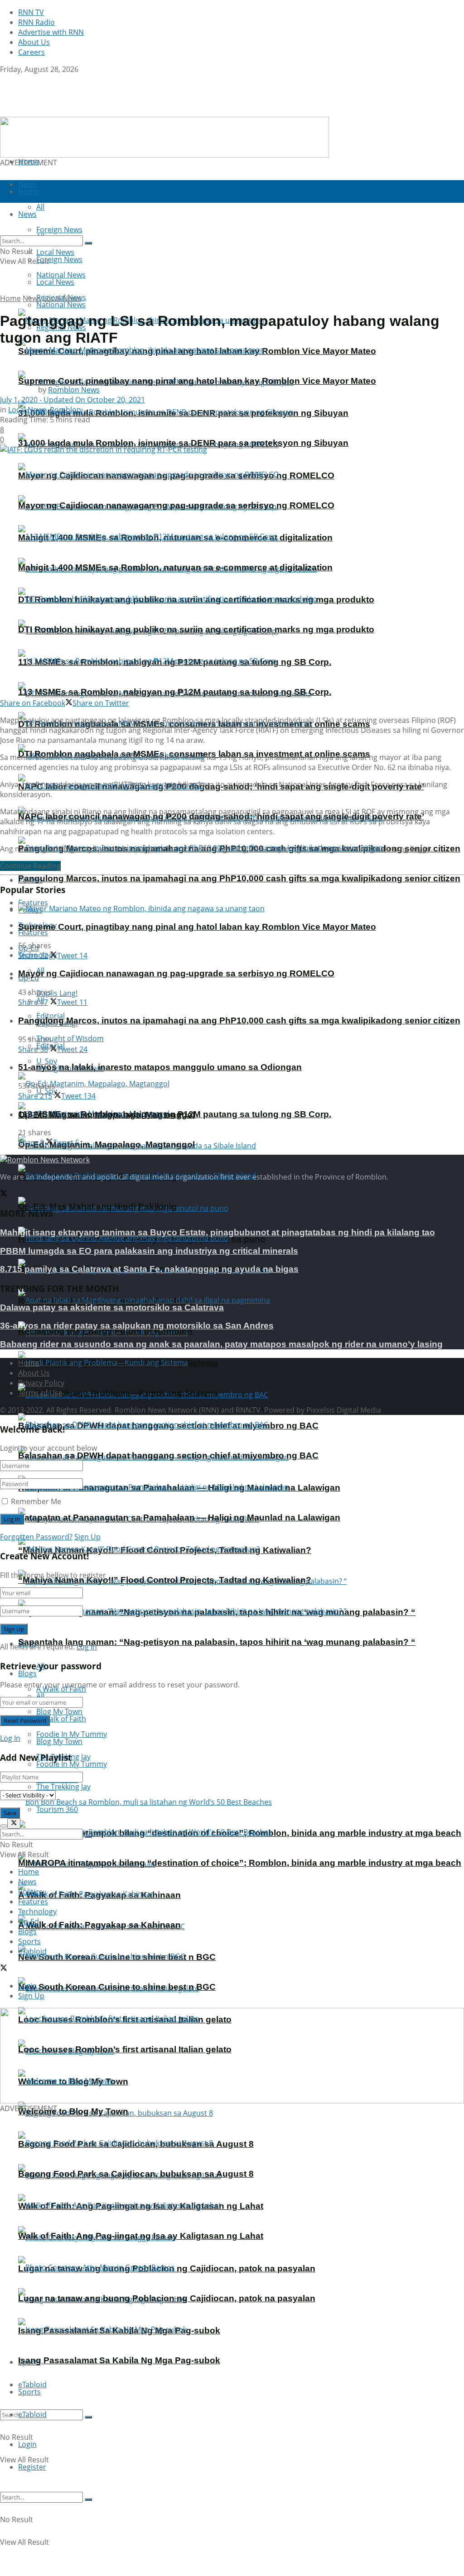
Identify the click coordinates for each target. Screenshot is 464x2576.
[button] (14, 2055)
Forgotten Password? (36, 1537)
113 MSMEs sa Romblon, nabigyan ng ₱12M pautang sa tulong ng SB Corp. (175, 692)
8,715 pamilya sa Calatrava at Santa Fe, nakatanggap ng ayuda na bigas (149, 1269)
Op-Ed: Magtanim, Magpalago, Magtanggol (106, 1145)
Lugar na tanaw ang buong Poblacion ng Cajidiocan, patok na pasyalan (167, 2298)
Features (33, 932)
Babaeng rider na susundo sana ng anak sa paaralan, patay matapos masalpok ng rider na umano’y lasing (221, 1344)
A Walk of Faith (61, 1719)
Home (29, 162)
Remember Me (36, 1501)
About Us (34, 42)
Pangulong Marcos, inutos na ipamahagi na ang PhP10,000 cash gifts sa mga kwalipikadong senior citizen (239, 878)
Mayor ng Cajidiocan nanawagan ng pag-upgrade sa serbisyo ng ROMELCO (176, 505)
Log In (87, 1647)
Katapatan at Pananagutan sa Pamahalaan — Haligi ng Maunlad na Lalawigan (179, 1517)
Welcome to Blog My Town (73, 2111)
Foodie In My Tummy (72, 1764)
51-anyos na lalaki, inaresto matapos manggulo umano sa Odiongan (160, 1067)
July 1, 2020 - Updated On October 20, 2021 (72, 400)
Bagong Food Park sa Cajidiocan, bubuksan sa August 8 (136, 2174)
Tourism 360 (57, 1809)
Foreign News (59, 259)
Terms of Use (40, 1393)
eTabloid (32, 2414)
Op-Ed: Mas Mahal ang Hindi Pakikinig (97, 1207)
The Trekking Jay (63, 1787)
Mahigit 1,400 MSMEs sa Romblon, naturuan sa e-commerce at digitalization (175, 567)
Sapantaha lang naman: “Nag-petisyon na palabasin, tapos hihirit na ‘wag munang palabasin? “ (217, 1642)
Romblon (65, 410)
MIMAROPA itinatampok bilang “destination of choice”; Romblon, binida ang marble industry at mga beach (240, 1863)
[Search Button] (88, 2417)
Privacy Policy (41, 1383)
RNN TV (31, 12)
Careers (31, 52)
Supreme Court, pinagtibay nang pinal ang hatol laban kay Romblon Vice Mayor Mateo (197, 381)
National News (61, 305)
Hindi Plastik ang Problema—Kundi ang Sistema (118, 1393)
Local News (55, 282)
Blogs (27, 1673)
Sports (29, 2392)
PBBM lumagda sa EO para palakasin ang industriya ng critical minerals (149, 1251)
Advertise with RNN (51, 32)
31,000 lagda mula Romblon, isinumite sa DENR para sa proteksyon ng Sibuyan (183, 443)
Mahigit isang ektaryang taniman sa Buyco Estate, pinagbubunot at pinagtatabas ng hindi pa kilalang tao (217, 1232)
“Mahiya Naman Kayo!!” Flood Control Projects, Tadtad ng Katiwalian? (165, 1580)
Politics (30, 1892)
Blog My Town (59, 1741)
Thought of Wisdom (70, 1038)
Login (27, 2444)
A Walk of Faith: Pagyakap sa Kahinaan (99, 1925)
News (32, 298)
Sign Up (87, 1537)
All (40, 1696)
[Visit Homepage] (57, 112)
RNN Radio (36, 22)
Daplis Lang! (57, 993)
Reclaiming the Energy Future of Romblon (105, 1331)
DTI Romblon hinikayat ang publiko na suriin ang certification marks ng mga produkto (196, 629)
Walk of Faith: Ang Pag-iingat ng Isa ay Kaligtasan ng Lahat (141, 2236)
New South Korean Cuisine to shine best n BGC (117, 1987)
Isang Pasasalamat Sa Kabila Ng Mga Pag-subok (119, 2360)
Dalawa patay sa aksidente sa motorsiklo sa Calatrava (112, 1307)
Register (32, 2467)
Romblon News (74, 390)
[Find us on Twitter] (4, 79)
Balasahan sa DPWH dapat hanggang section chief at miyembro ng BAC (168, 1455)
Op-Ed (29, 1921)
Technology (37, 1912)
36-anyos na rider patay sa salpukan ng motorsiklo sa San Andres (137, 1326)
